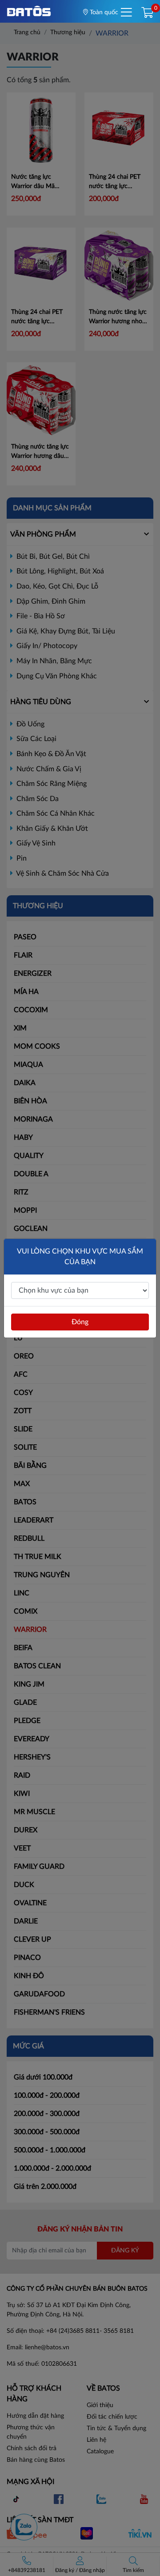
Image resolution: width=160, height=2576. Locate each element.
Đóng (80, 1322)
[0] (147, 13)
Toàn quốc (103, 12)
